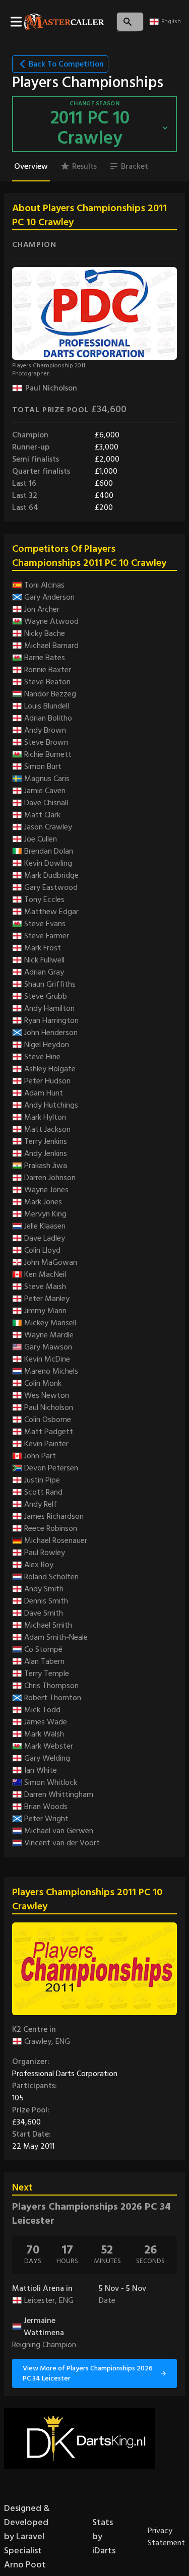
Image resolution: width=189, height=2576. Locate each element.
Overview (31, 166)
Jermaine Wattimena (44, 2327)
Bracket (135, 166)
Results (84, 166)
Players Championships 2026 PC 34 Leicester (91, 2214)
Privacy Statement (166, 2537)
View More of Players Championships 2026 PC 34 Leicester (88, 2373)
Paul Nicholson (51, 388)
